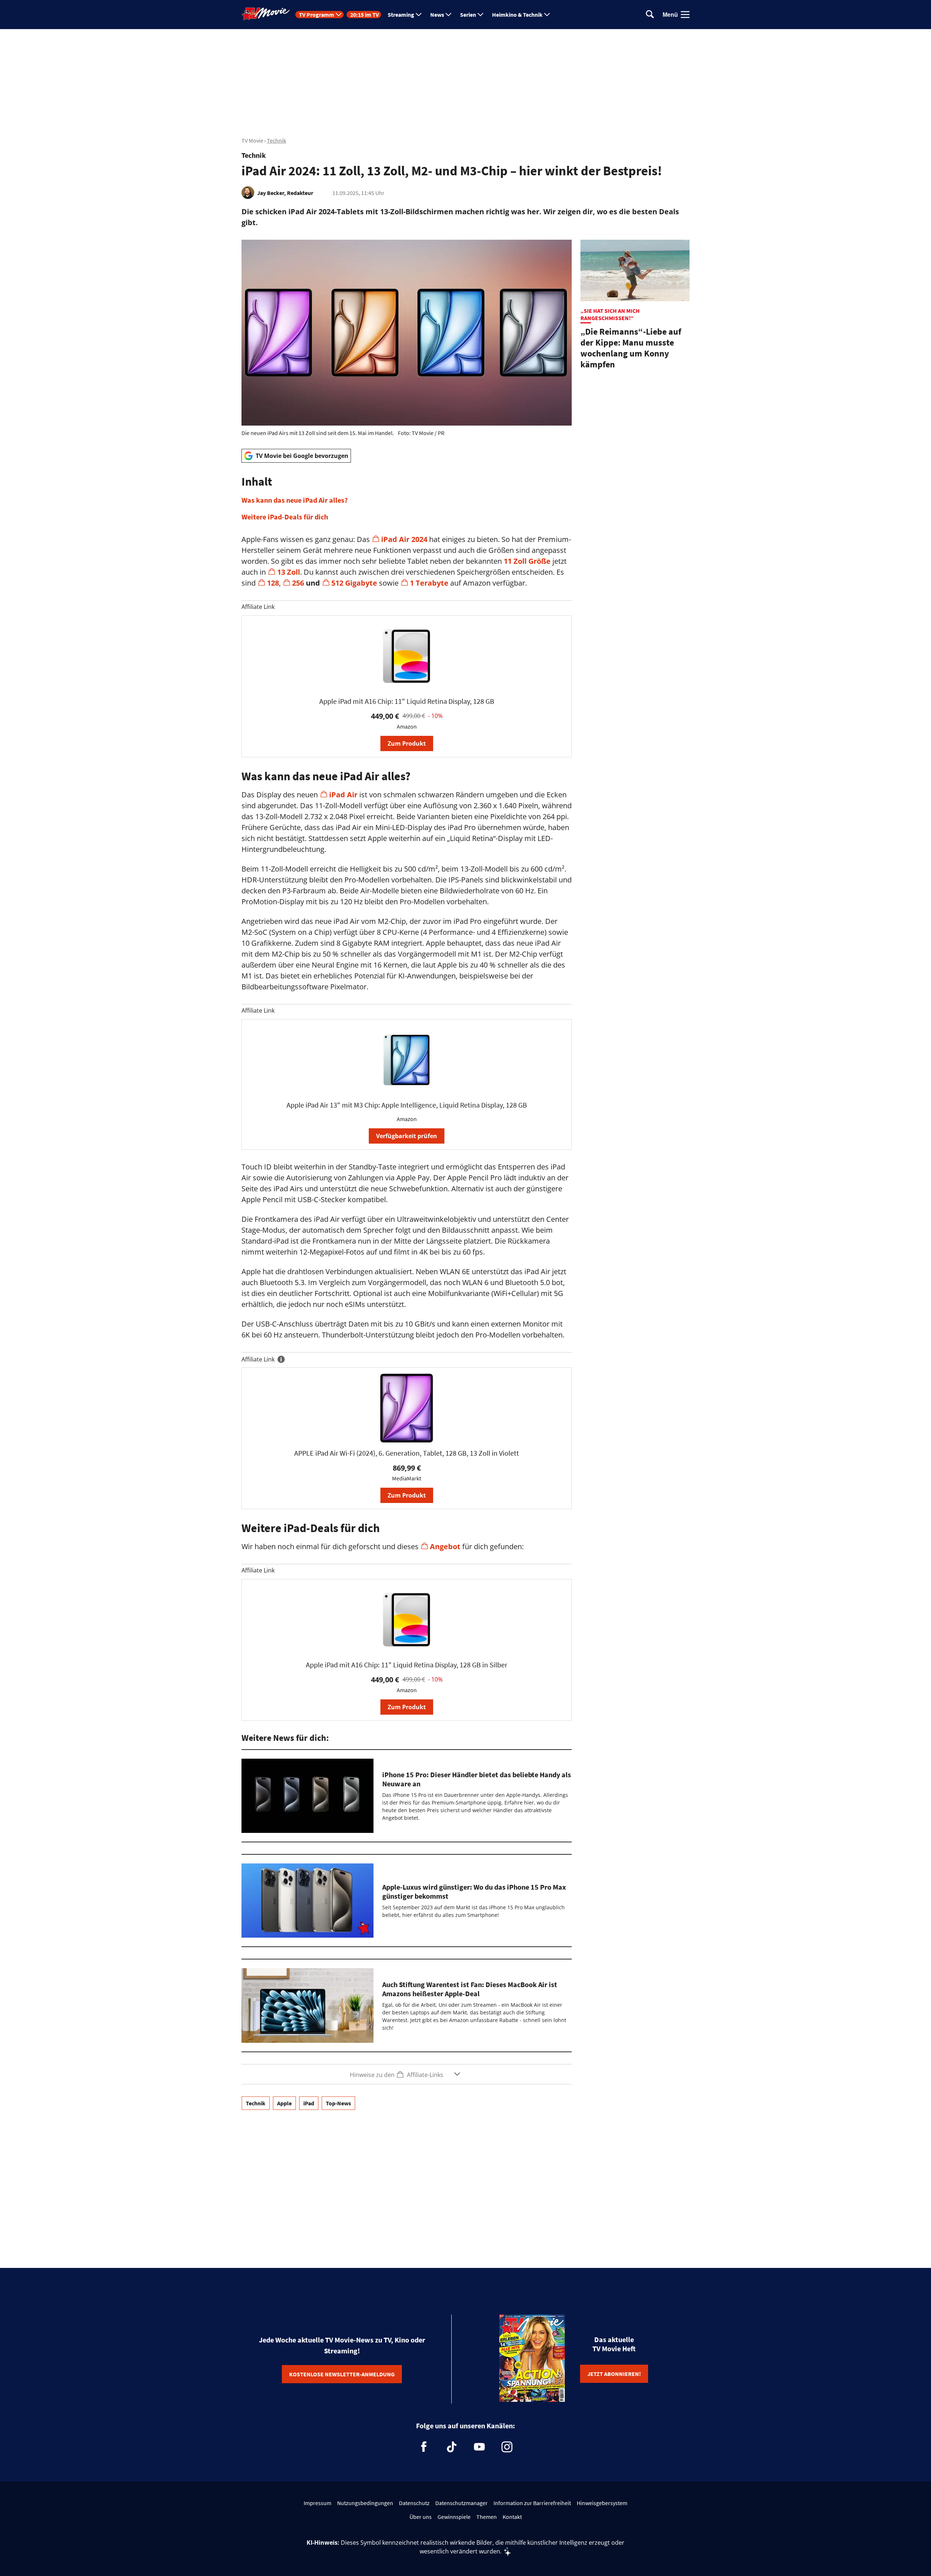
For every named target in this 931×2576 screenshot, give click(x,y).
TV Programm (317, 15)
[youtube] (479, 2447)
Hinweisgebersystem (602, 2503)
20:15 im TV (365, 15)
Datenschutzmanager (461, 2503)
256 (298, 583)
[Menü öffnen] (685, 15)
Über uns (421, 2517)
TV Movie (252, 140)
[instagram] (507, 2447)
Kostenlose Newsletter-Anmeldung (342, 2374)
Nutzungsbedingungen (365, 2503)
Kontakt (512, 2517)
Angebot (445, 1546)
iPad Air (343, 795)
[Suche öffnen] (650, 15)
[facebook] (424, 2447)
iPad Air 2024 (404, 539)
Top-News (338, 2103)
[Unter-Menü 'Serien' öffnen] (480, 15)
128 (273, 583)
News (437, 15)
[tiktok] (452, 2447)
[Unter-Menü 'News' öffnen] (448, 15)
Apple (284, 2103)
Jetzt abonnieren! (614, 2374)
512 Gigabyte (354, 583)
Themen (487, 2517)
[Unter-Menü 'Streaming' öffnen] (419, 15)
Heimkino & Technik (517, 15)
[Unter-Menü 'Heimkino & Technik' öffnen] (547, 15)
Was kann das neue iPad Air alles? (295, 500)
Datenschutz (414, 2503)
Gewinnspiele (454, 2517)
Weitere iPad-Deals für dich (285, 517)
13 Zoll (289, 572)
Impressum (317, 2503)
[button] (407, 498)
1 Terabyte (429, 583)
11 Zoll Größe (527, 561)
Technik (277, 140)
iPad (309, 2103)
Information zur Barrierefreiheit (532, 2503)
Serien (468, 15)
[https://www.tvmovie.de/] (266, 14)
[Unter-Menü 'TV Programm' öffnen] (339, 15)
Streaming (401, 15)
